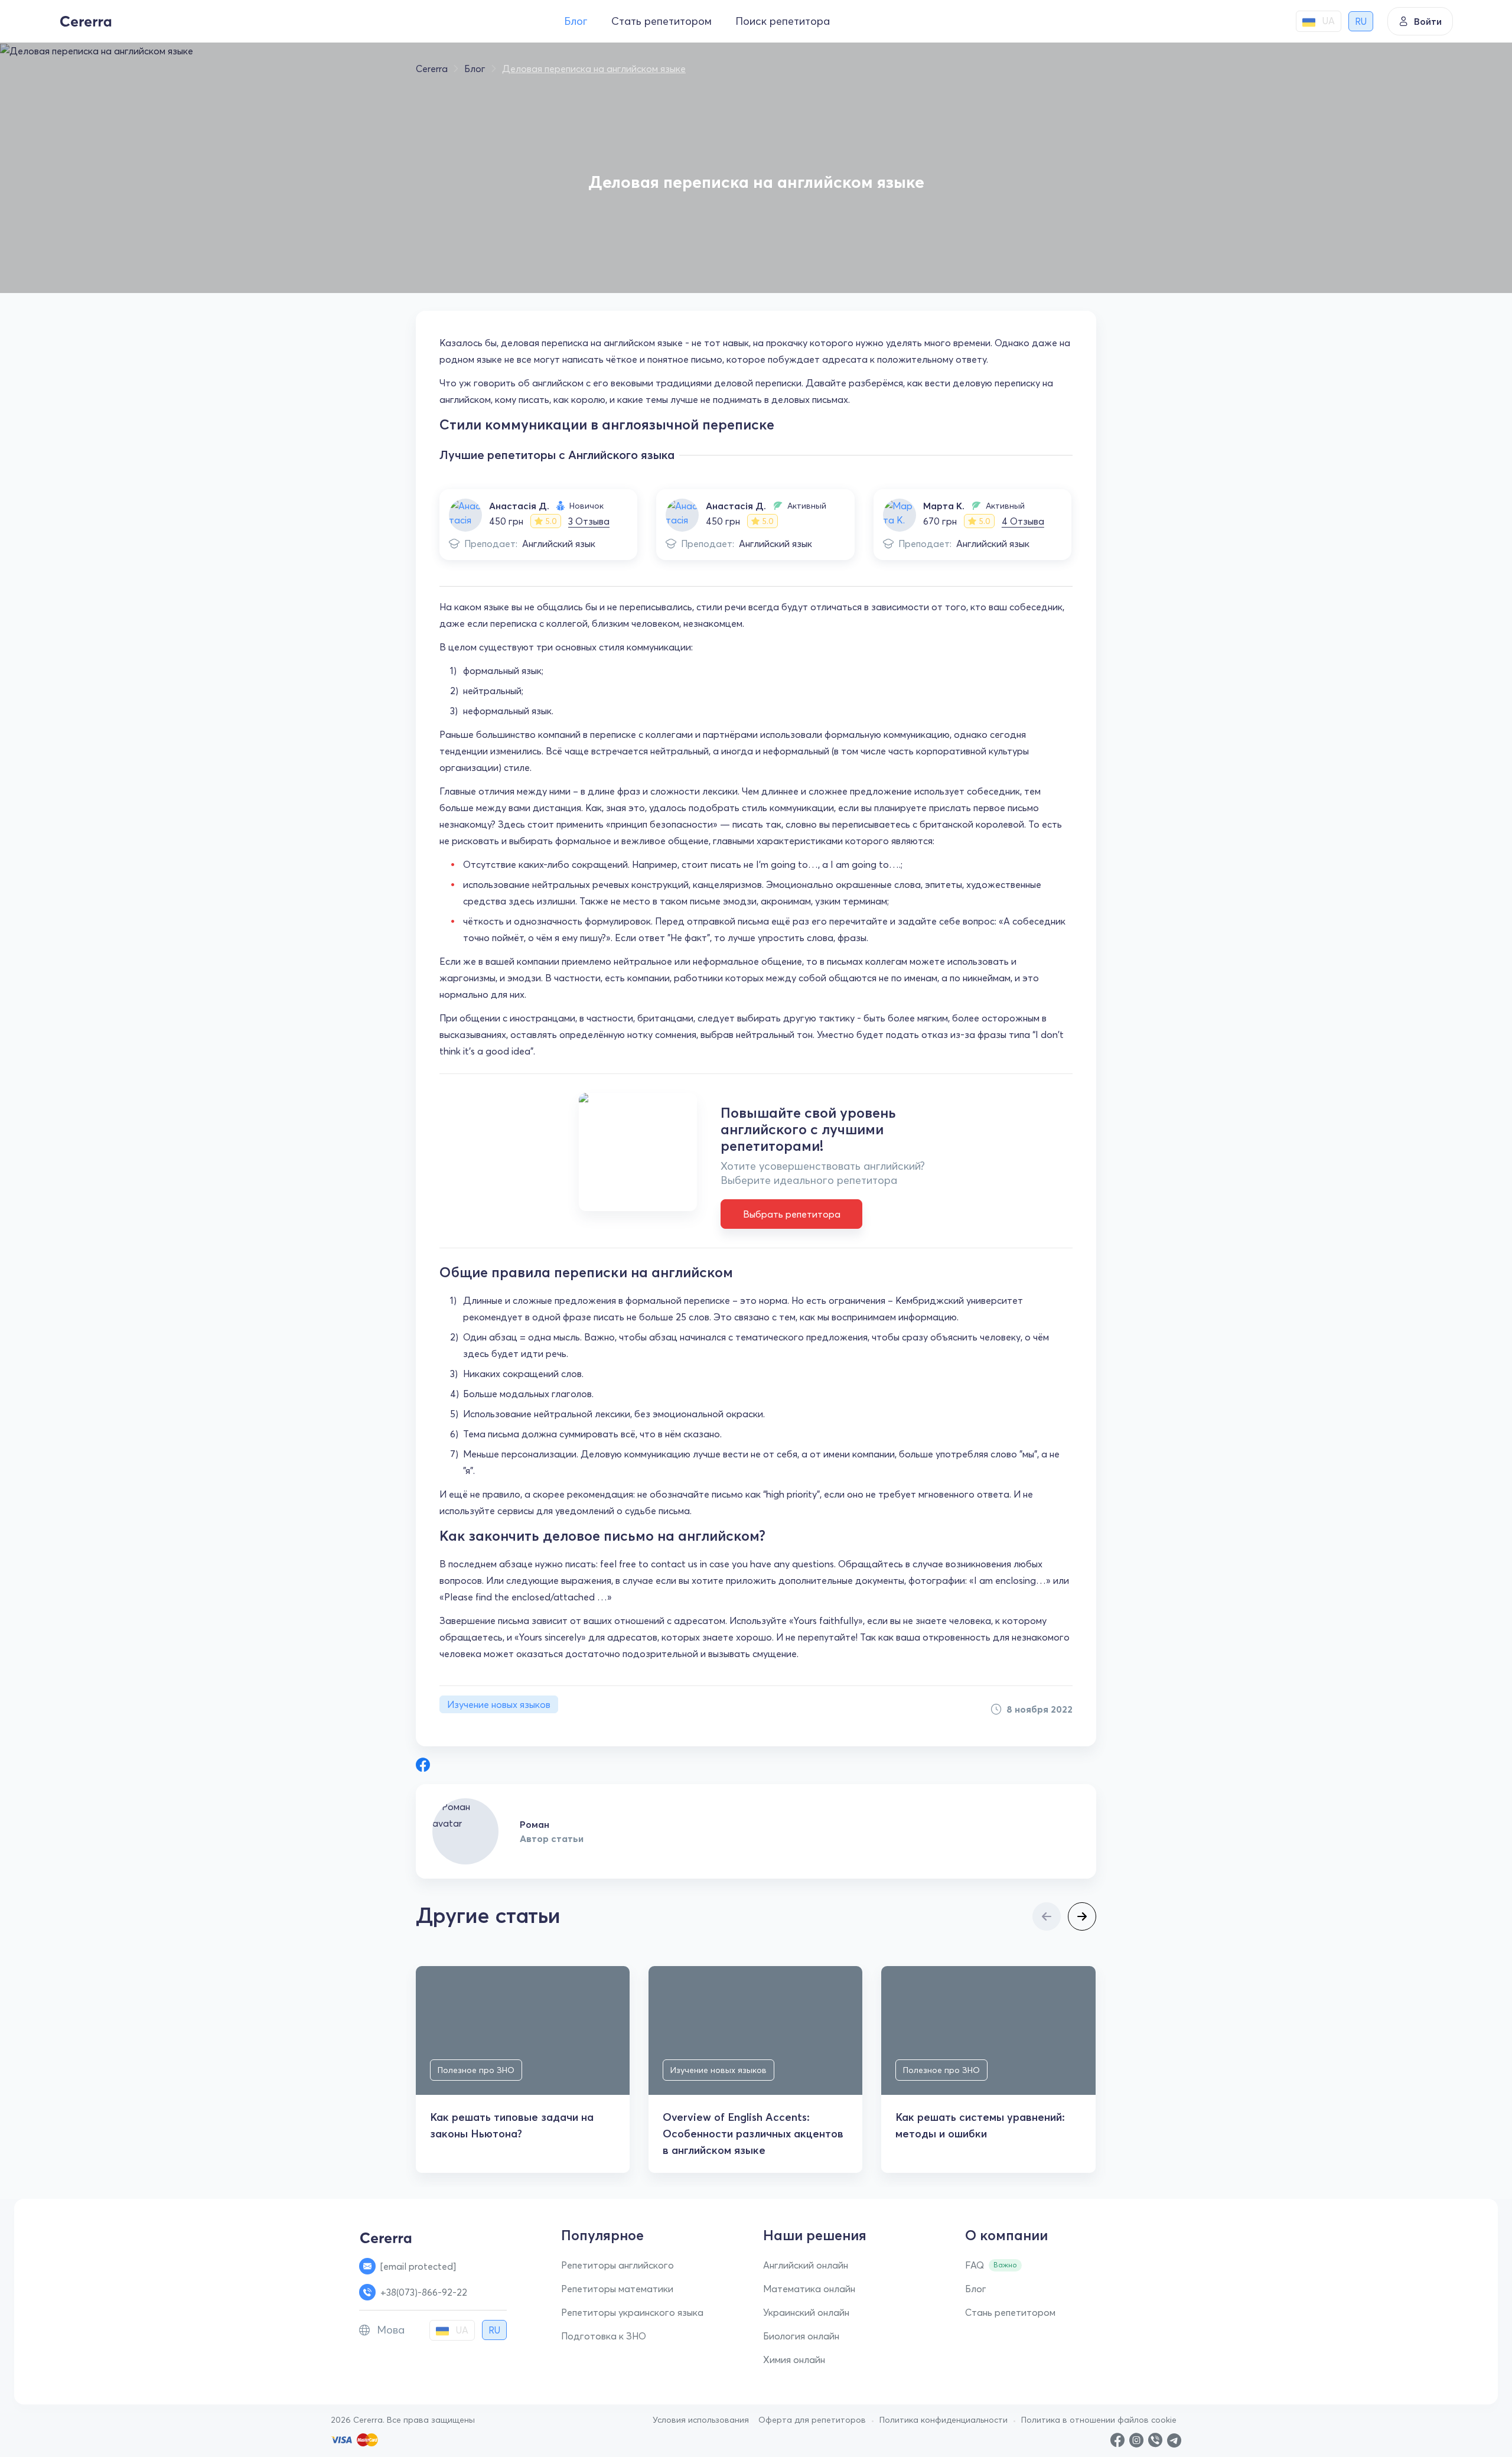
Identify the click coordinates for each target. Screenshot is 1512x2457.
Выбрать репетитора (792, 1214)
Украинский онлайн (806, 2312)
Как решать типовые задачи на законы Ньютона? (512, 2125)
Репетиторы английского (617, 2265)
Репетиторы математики (617, 2289)
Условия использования (701, 2420)
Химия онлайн (794, 2360)
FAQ (975, 2265)
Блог (576, 21)
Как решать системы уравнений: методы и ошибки (980, 2125)
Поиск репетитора (783, 21)
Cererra (432, 69)
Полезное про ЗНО (476, 2070)
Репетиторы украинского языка (632, 2312)
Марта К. (944, 506)
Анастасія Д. (519, 506)
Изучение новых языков (499, 1704)
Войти (1428, 21)
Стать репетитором (661, 21)
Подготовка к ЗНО (604, 2336)
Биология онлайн (801, 2336)
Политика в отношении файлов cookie (1099, 2420)
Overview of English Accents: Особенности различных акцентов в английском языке (753, 2134)
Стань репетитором (1010, 2312)
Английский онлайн (806, 2265)
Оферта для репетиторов (812, 2420)
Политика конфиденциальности (944, 2420)
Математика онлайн (809, 2289)
